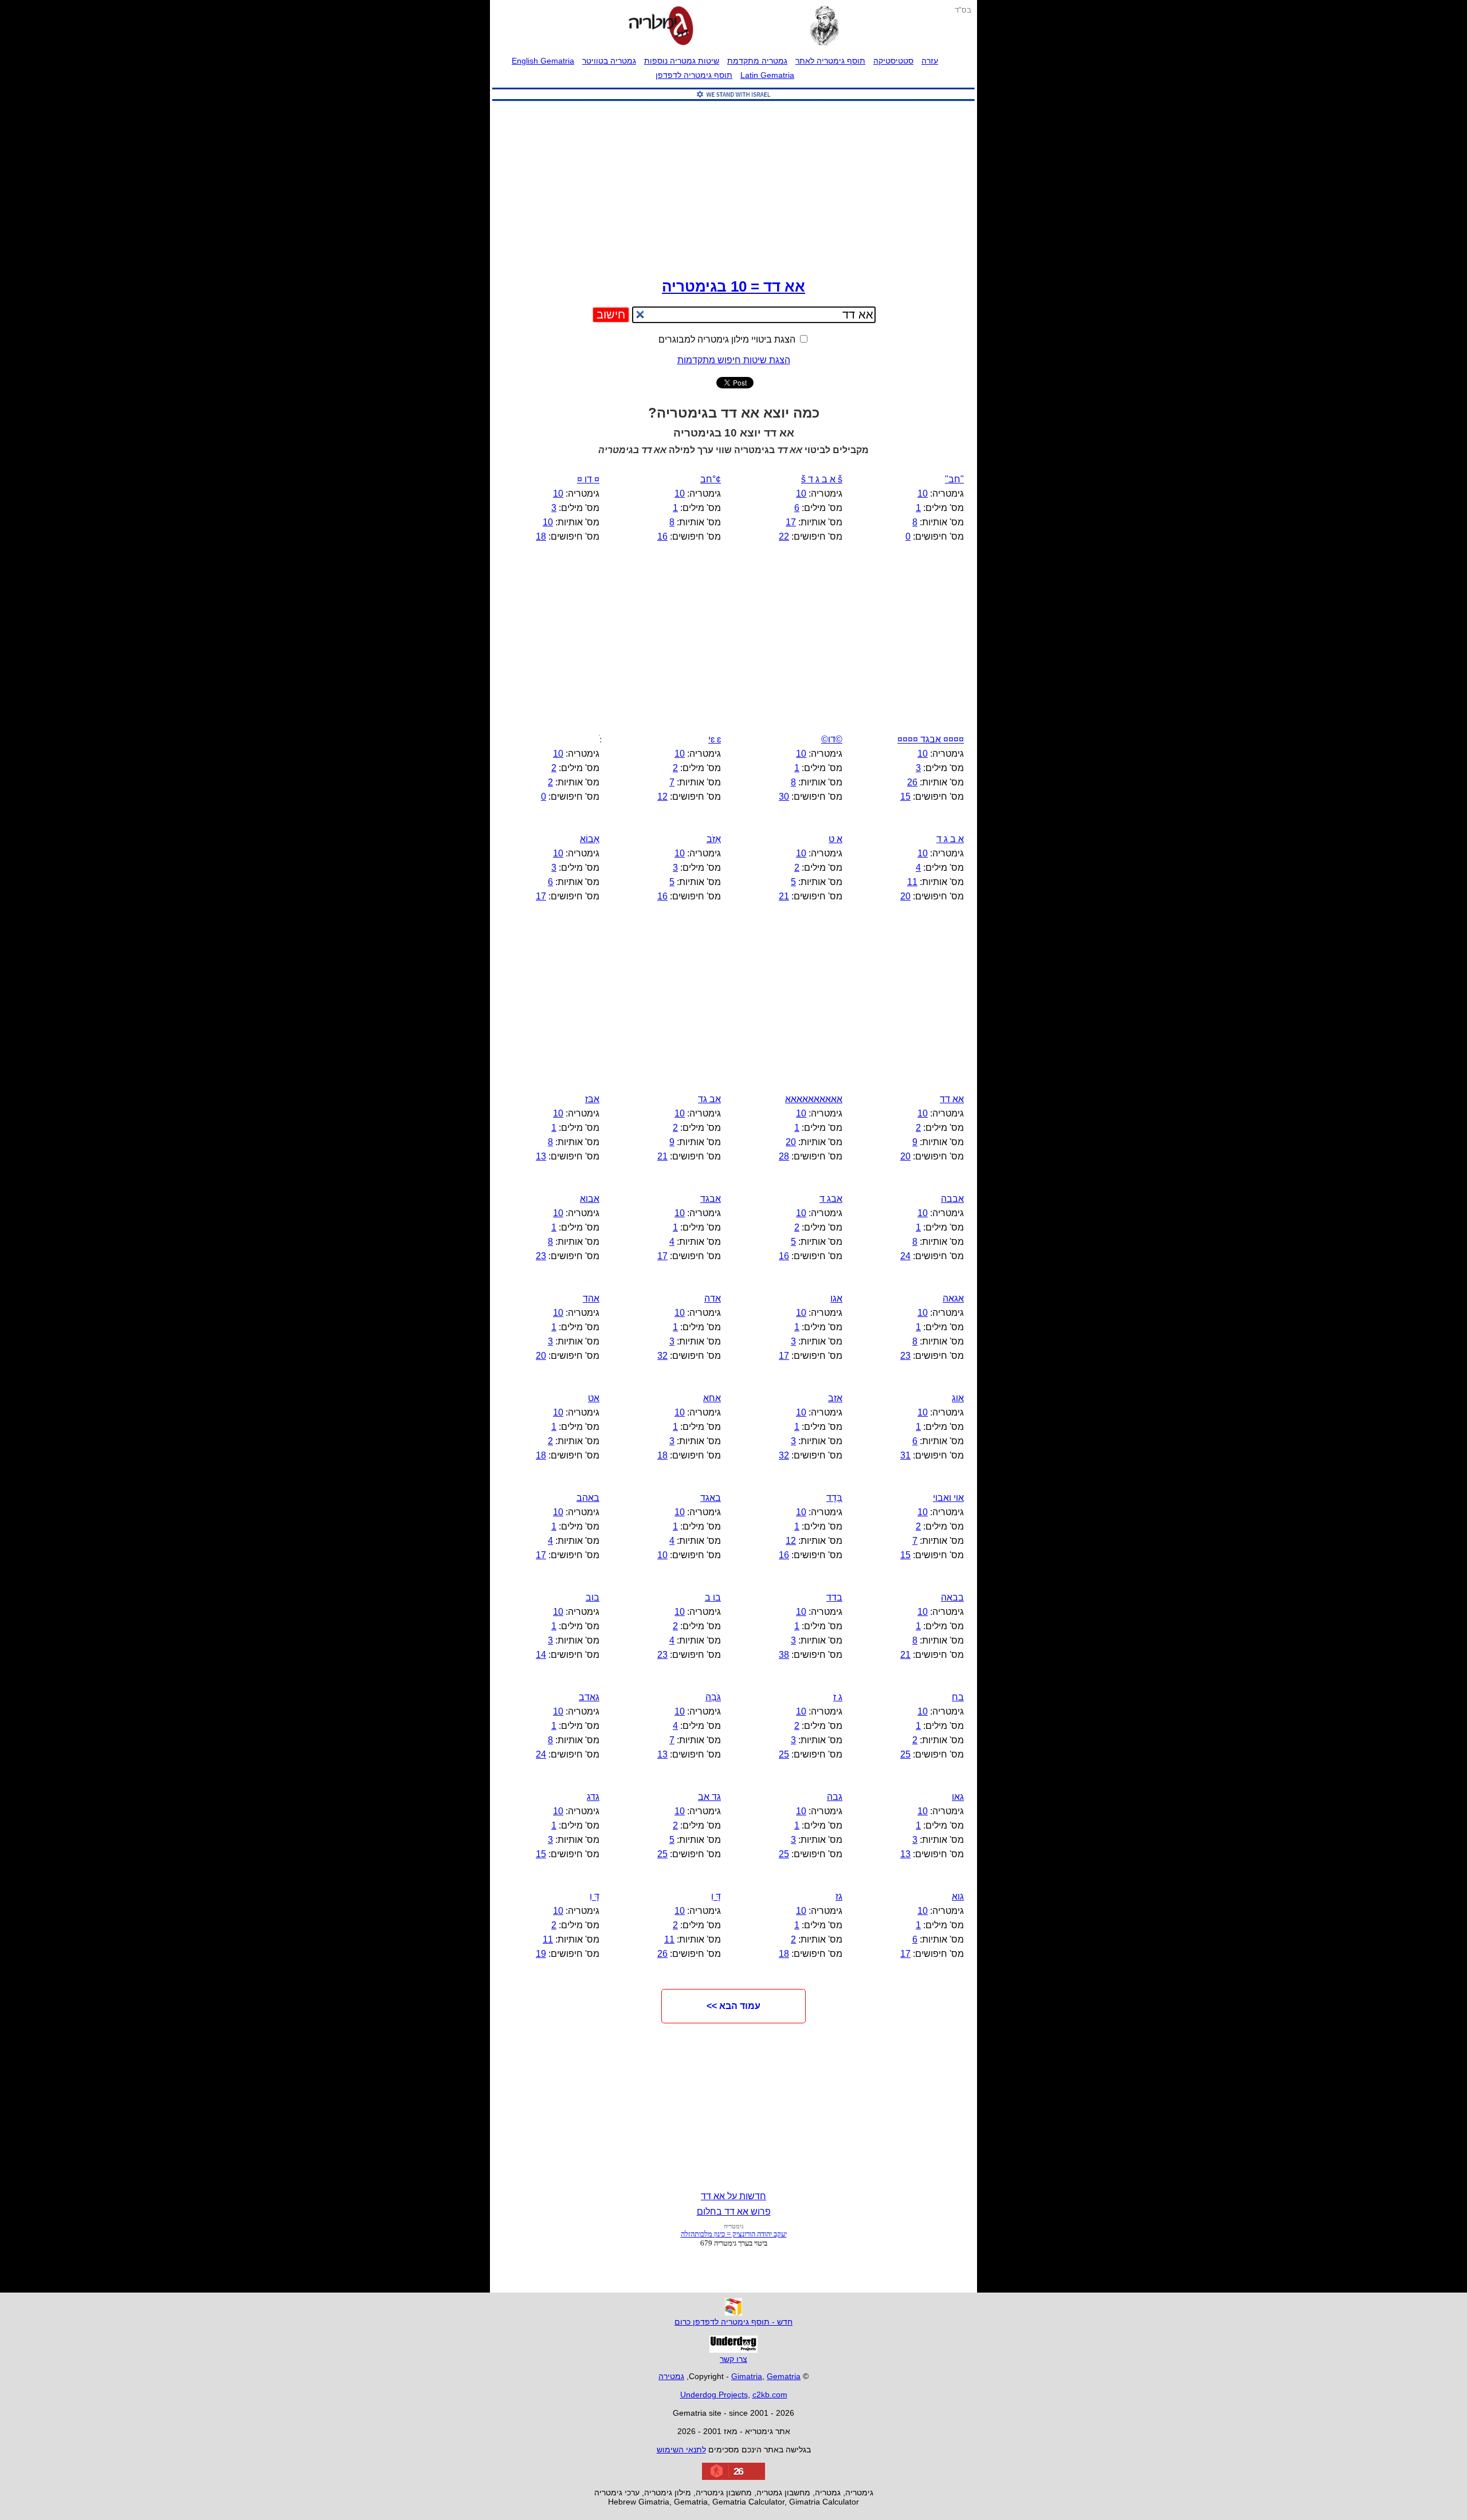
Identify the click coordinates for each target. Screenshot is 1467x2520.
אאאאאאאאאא (814, 1099)
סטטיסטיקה (893, 61)
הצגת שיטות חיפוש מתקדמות (734, 360)
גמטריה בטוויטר (609, 61)
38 (784, 1655)
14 (541, 1655)
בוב (593, 1597)
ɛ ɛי (715, 739)
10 (923, 494)
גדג (593, 1797)
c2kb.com (770, 2395)
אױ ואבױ (948, 1498)
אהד (591, 1298)
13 (541, 1156)
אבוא (590, 1199)
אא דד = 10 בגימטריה (733, 286)
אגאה (953, 1298)
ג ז (838, 1697)
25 (905, 1754)
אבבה (952, 1199)
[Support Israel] (733, 101)
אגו (836, 1298)
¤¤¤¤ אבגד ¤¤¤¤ (931, 739)
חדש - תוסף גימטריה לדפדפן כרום (733, 2322)
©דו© (832, 739)
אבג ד (831, 1199)
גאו (958, 1797)
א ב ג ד (950, 839)
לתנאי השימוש (681, 2450)
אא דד (952, 1099)
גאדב (589, 1697)
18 (541, 536)
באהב (588, 1498)
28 (784, 1156)
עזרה (930, 61)
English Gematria (543, 61)
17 (791, 522)
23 (541, 1256)
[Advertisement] (733, 187)
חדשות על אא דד (733, 2196)
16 (662, 536)
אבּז (592, 1099)
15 (905, 797)
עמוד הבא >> (733, 2006)
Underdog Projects (714, 2395)
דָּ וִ (595, 1896)
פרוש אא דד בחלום (734, 2212)
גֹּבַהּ (713, 1697)
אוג (958, 1398)
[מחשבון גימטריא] (661, 27)
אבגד (711, 1199)
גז (839, 1896)
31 (905, 1455)
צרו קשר (733, 2359)
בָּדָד (834, 1498)
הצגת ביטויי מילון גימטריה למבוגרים (728, 339)
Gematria (784, 2376)
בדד (834, 1597)
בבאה (952, 1597)
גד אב (709, 1797)
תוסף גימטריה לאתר (830, 61)
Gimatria (747, 2376)
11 (912, 882)
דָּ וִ (716, 1896)
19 (541, 1954)
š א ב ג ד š (822, 479)
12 (662, 797)
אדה (713, 1298)
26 (912, 782)
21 (784, 896)
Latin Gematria (767, 75)
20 (905, 896)
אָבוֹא (590, 839)
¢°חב (711, 479)
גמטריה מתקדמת (757, 61)
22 (784, 536)
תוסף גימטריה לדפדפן (694, 75)
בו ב (713, 1597)
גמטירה (671, 2376)
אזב (835, 1398)
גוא (958, 1896)
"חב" (954, 479)
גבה (835, 1797)
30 (784, 797)
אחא (712, 1398)
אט (594, 1398)
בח (958, 1697)
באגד (711, 1498)
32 (662, 1356)
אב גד (709, 1099)
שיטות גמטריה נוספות (682, 61)
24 (905, 1256)
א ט (836, 839)
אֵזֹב (714, 839)
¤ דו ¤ (588, 479)
